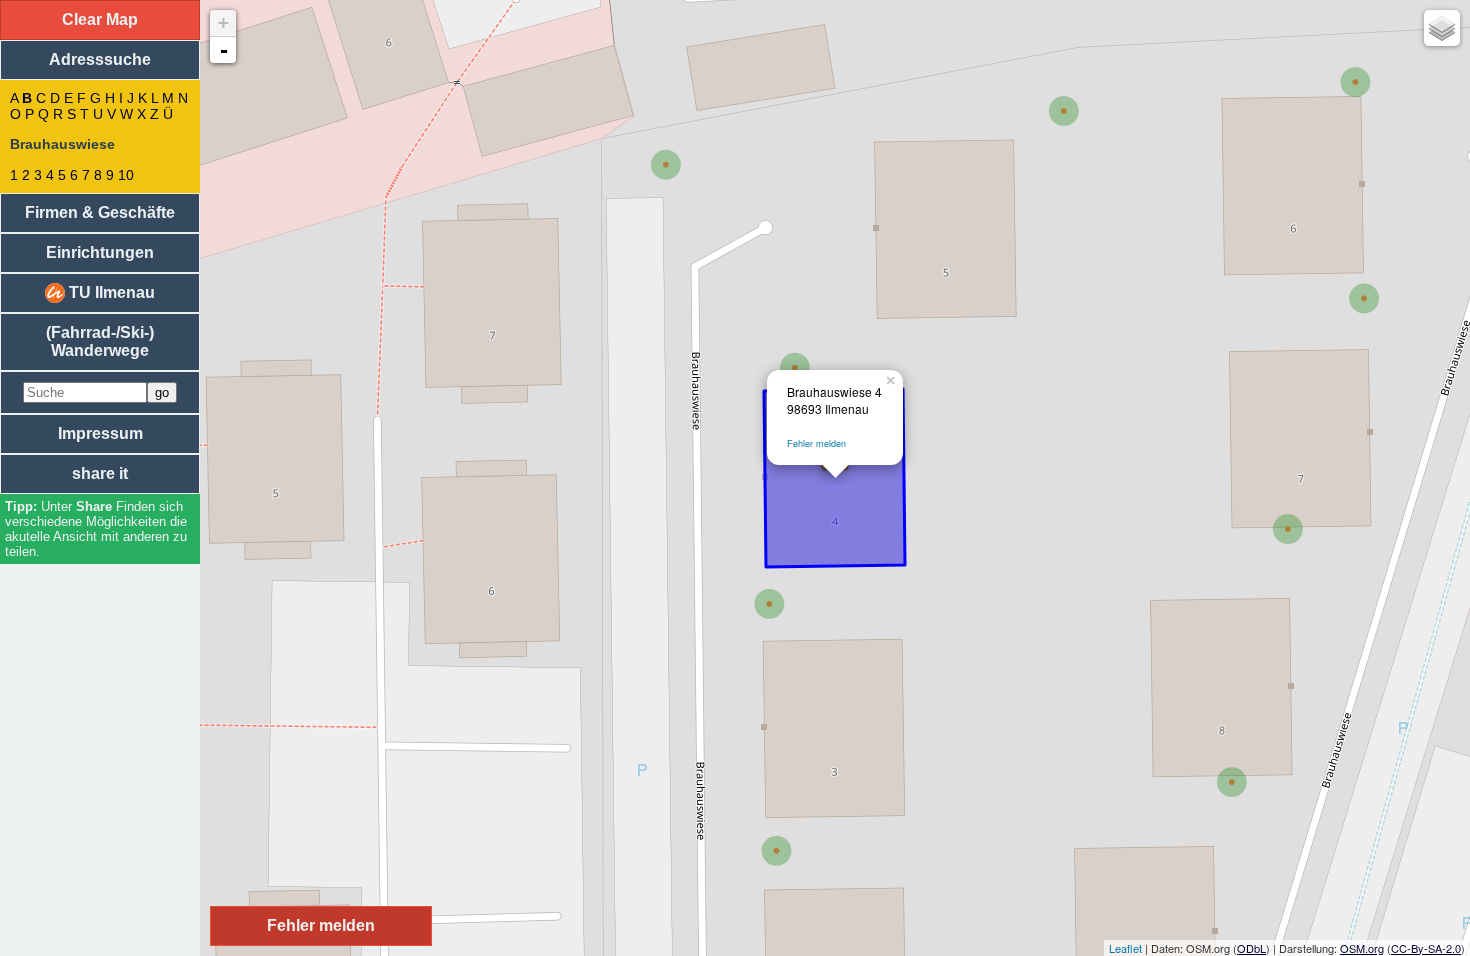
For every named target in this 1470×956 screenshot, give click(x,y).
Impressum (100, 433)
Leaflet (1125, 948)
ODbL (1251, 948)
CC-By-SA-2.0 (1426, 948)
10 (126, 175)
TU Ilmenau (110, 292)
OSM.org (1362, 948)
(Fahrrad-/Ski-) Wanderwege (100, 341)
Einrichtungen (100, 252)
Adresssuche (100, 59)
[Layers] (1442, 28)
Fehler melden (816, 443)
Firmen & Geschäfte (100, 212)
